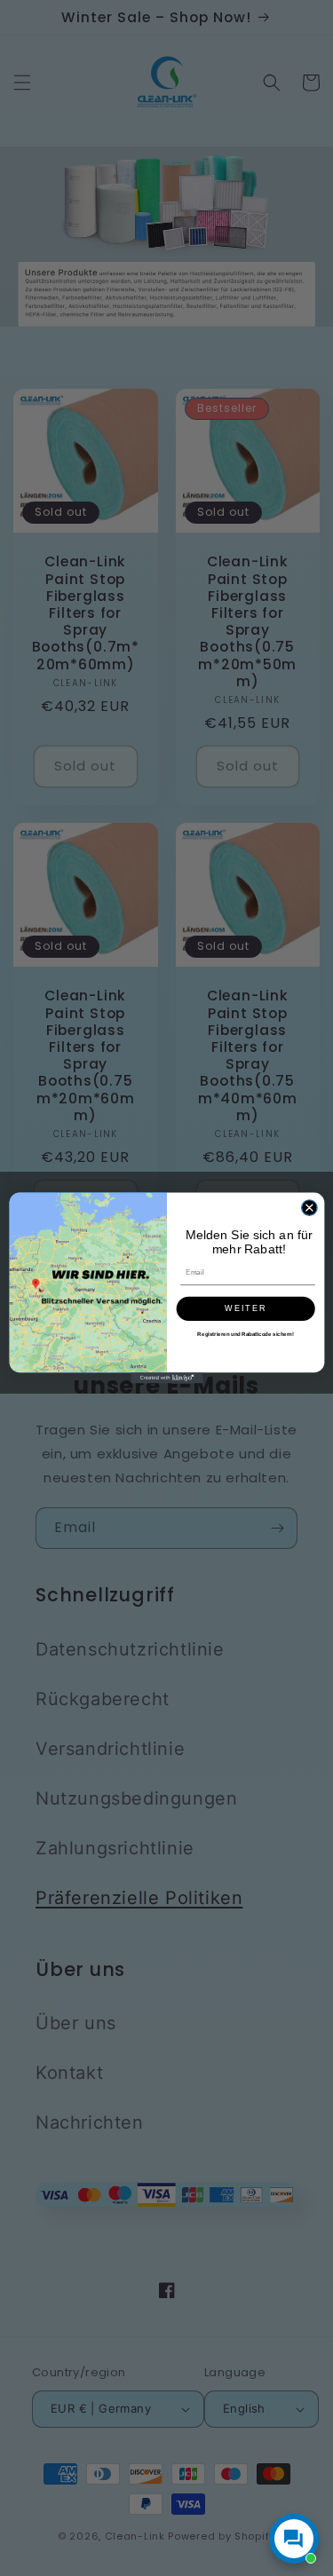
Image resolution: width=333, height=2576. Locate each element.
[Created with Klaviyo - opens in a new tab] (166, 1378)
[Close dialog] (309, 1208)
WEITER (245, 1308)
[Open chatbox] (294, 2539)
